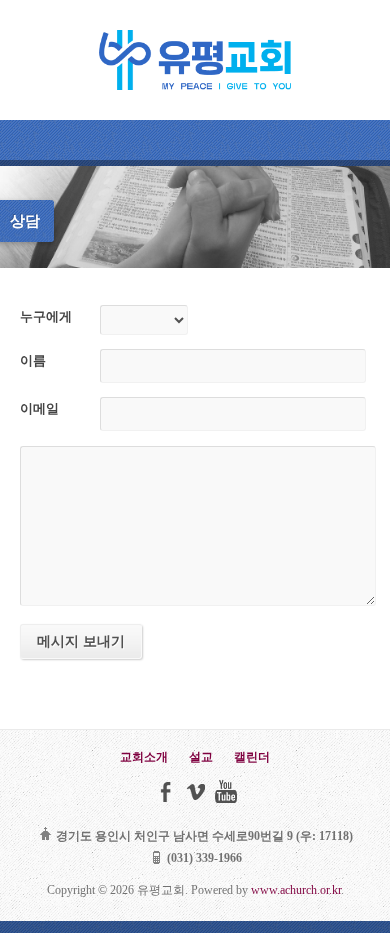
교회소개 (144, 757)
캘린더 (252, 757)
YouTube (225, 791)
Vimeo (195, 791)
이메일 (39, 409)
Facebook (165, 791)
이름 (33, 361)
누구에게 (46, 317)
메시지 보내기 (81, 641)
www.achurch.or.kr (296, 890)
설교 (201, 757)
